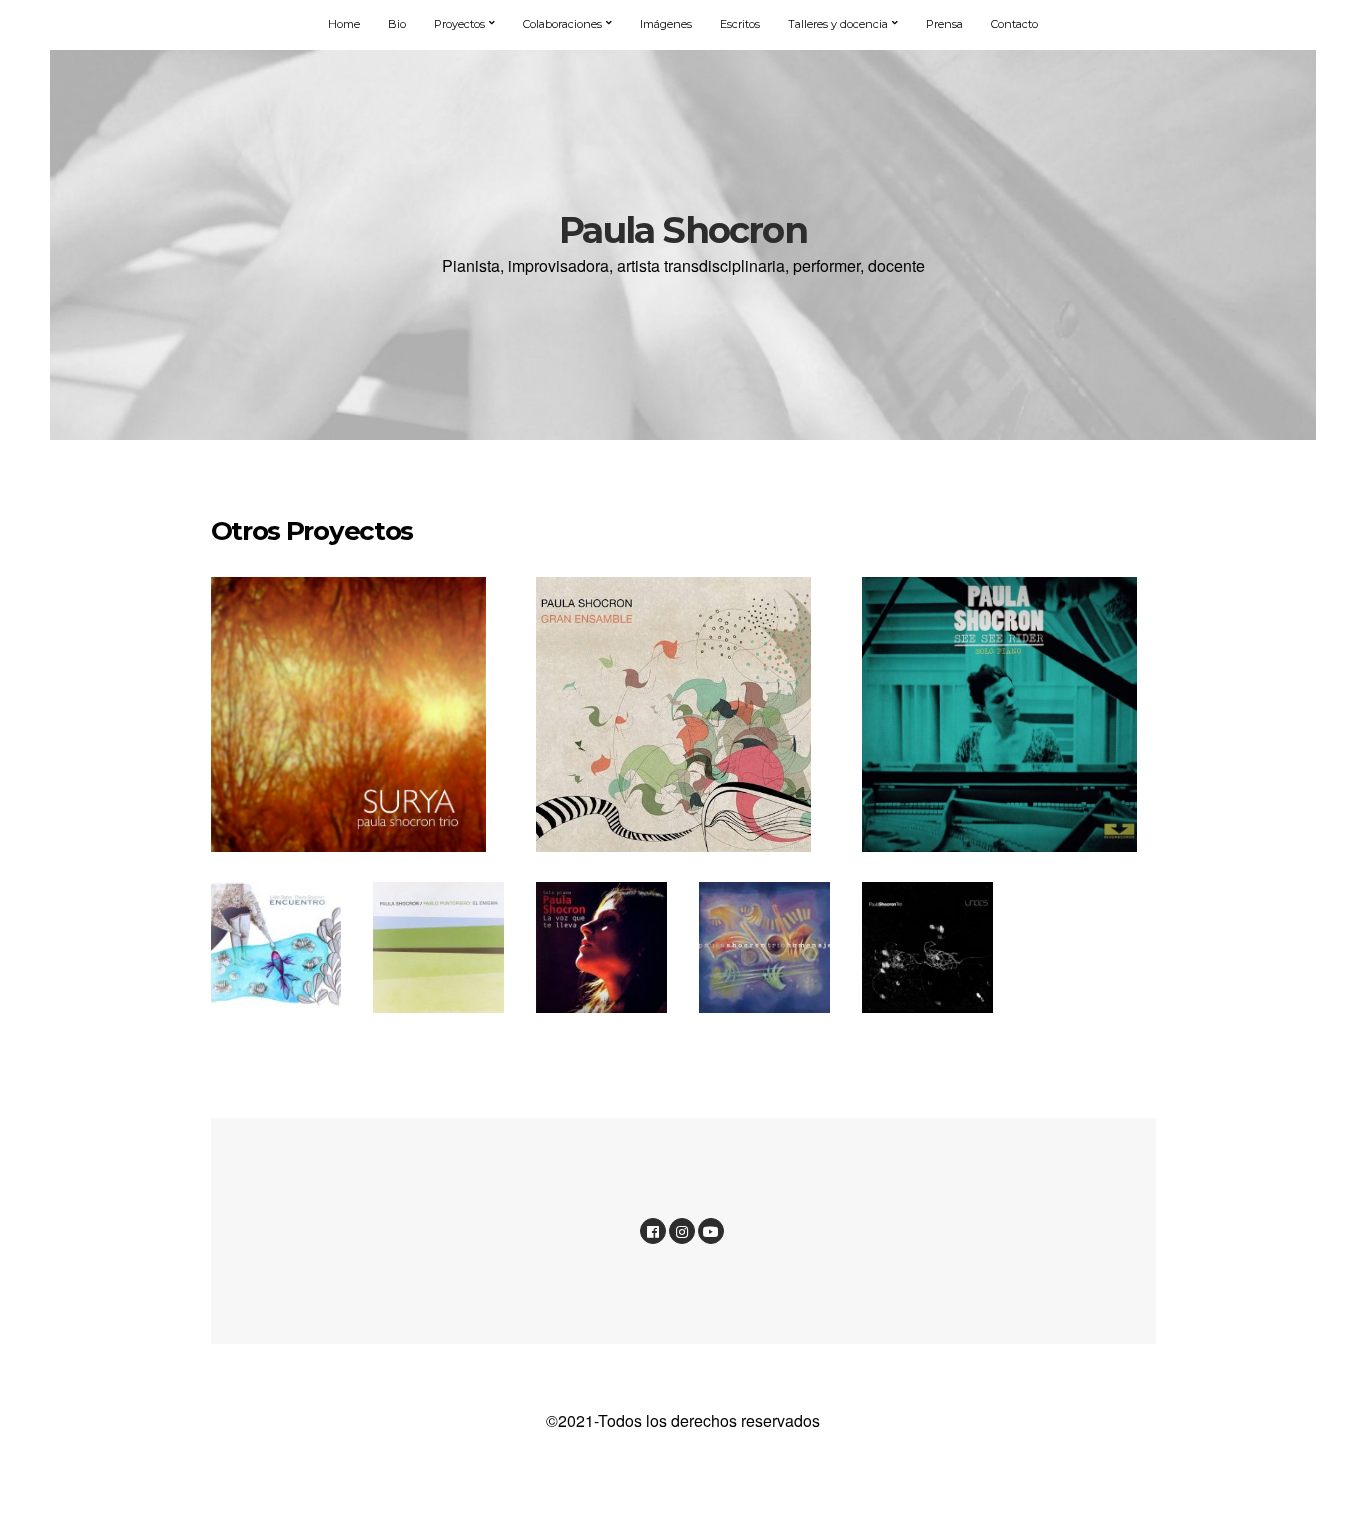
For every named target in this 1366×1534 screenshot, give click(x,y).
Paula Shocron (683, 230)
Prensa (944, 24)
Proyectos (459, 24)
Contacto (1014, 24)
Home (344, 24)
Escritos (740, 24)
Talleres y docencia (838, 24)
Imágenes (666, 24)
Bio (397, 24)
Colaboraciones (562, 24)
